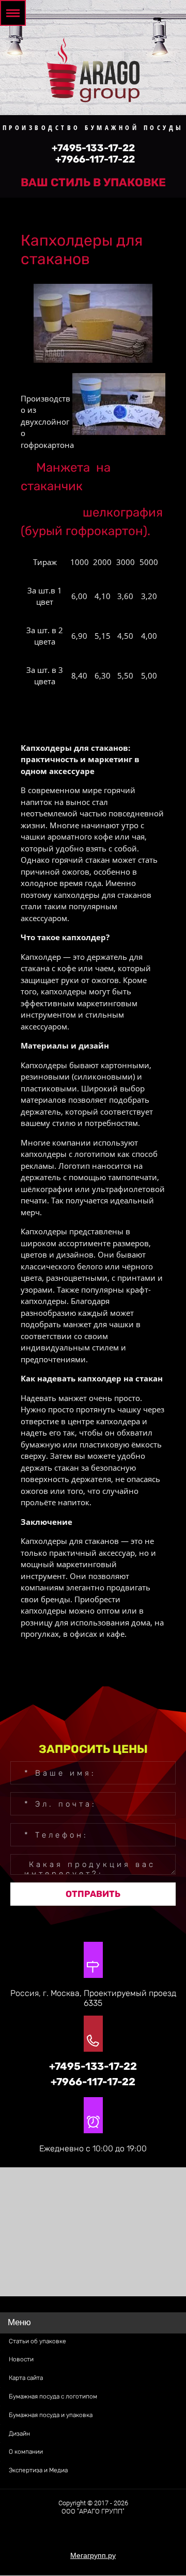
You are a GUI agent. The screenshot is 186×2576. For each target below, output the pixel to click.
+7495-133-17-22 (93, 148)
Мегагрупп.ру (93, 2555)
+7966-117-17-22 (95, 159)
